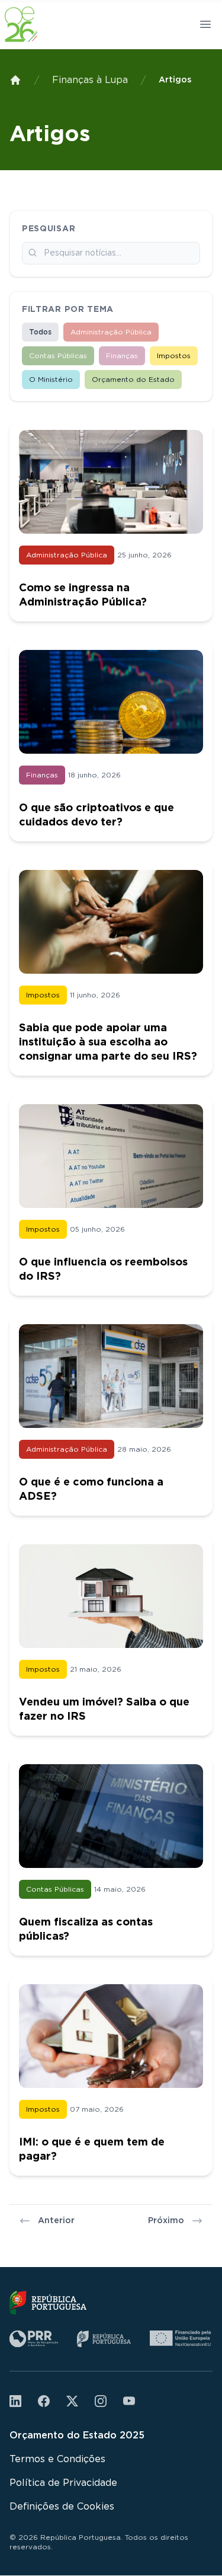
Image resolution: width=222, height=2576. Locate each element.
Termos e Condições (57, 2459)
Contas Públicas (58, 356)
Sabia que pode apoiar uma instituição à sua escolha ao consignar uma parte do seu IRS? (108, 1042)
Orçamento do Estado (133, 380)
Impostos (174, 356)
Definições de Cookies (62, 2507)
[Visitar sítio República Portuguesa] (48, 2303)
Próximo (166, 2221)
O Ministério (51, 380)
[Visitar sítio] (34, 2339)
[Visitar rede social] (15, 2401)
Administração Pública (111, 332)
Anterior (56, 2221)
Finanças (122, 356)
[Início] (15, 80)
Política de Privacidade (63, 2483)
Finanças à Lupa (90, 80)
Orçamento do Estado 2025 (77, 2435)
